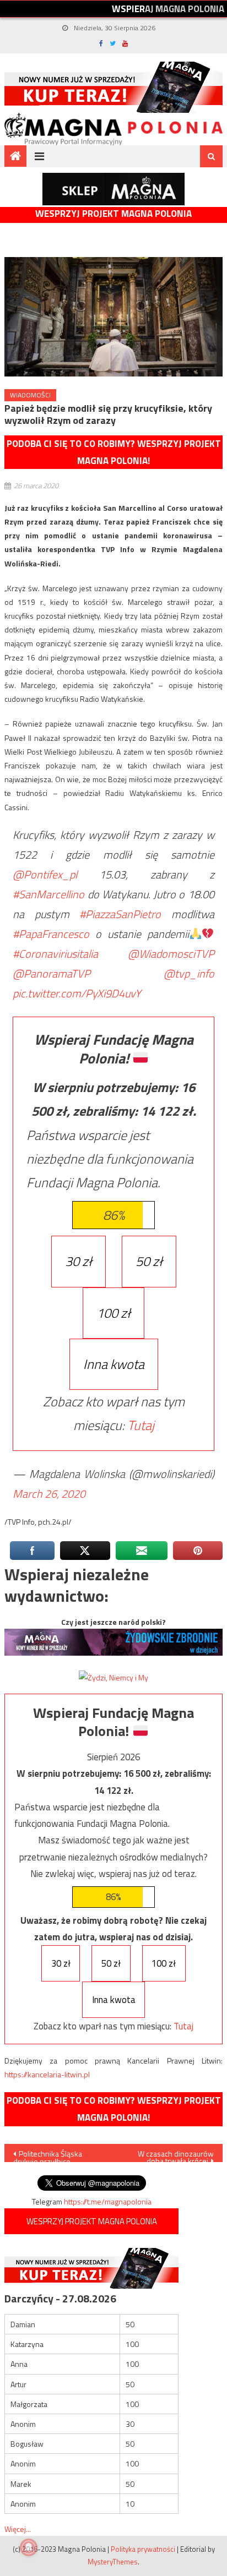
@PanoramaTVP (52, 973)
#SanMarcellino (48, 894)
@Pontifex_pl (45, 874)
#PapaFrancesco (51, 934)
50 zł (149, 1261)
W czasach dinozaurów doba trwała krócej (176, 2155)
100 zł (113, 1313)
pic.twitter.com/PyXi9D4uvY (77, 993)
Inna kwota (114, 1364)
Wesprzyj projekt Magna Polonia (113, 214)
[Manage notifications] (29, 2547)
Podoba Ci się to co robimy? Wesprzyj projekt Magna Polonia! (114, 452)
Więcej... (18, 2529)
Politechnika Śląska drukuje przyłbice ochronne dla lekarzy (48, 2155)
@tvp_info (189, 973)
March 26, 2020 (49, 1494)
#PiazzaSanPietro (120, 914)
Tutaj (141, 1425)
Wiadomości (30, 395)
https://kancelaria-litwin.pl (47, 2074)
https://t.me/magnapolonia (108, 2201)
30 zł (79, 1261)
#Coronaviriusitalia (55, 954)
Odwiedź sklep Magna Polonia (113, 189)
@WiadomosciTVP (171, 954)
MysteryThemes (113, 2562)
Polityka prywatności (143, 2549)
